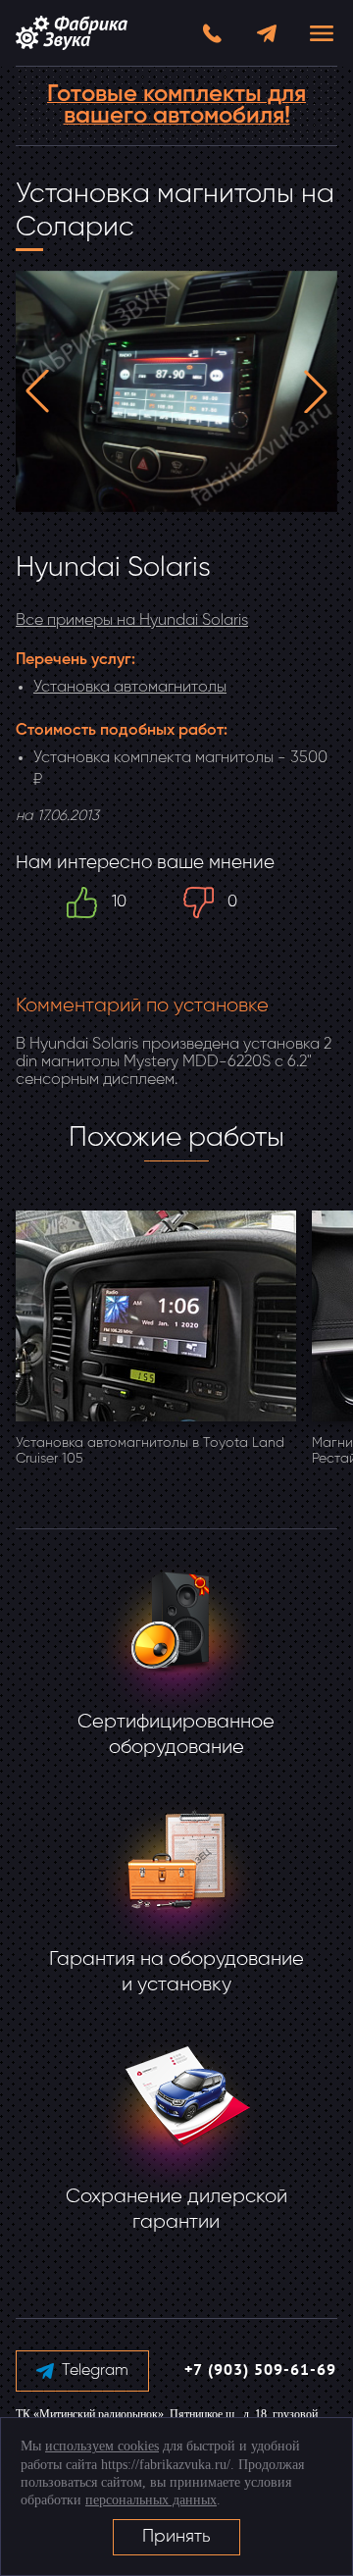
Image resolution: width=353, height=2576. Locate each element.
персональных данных (151, 2500)
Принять (176, 2537)
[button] (37, 391)
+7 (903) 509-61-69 (260, 2371)
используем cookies (102, 2446)
